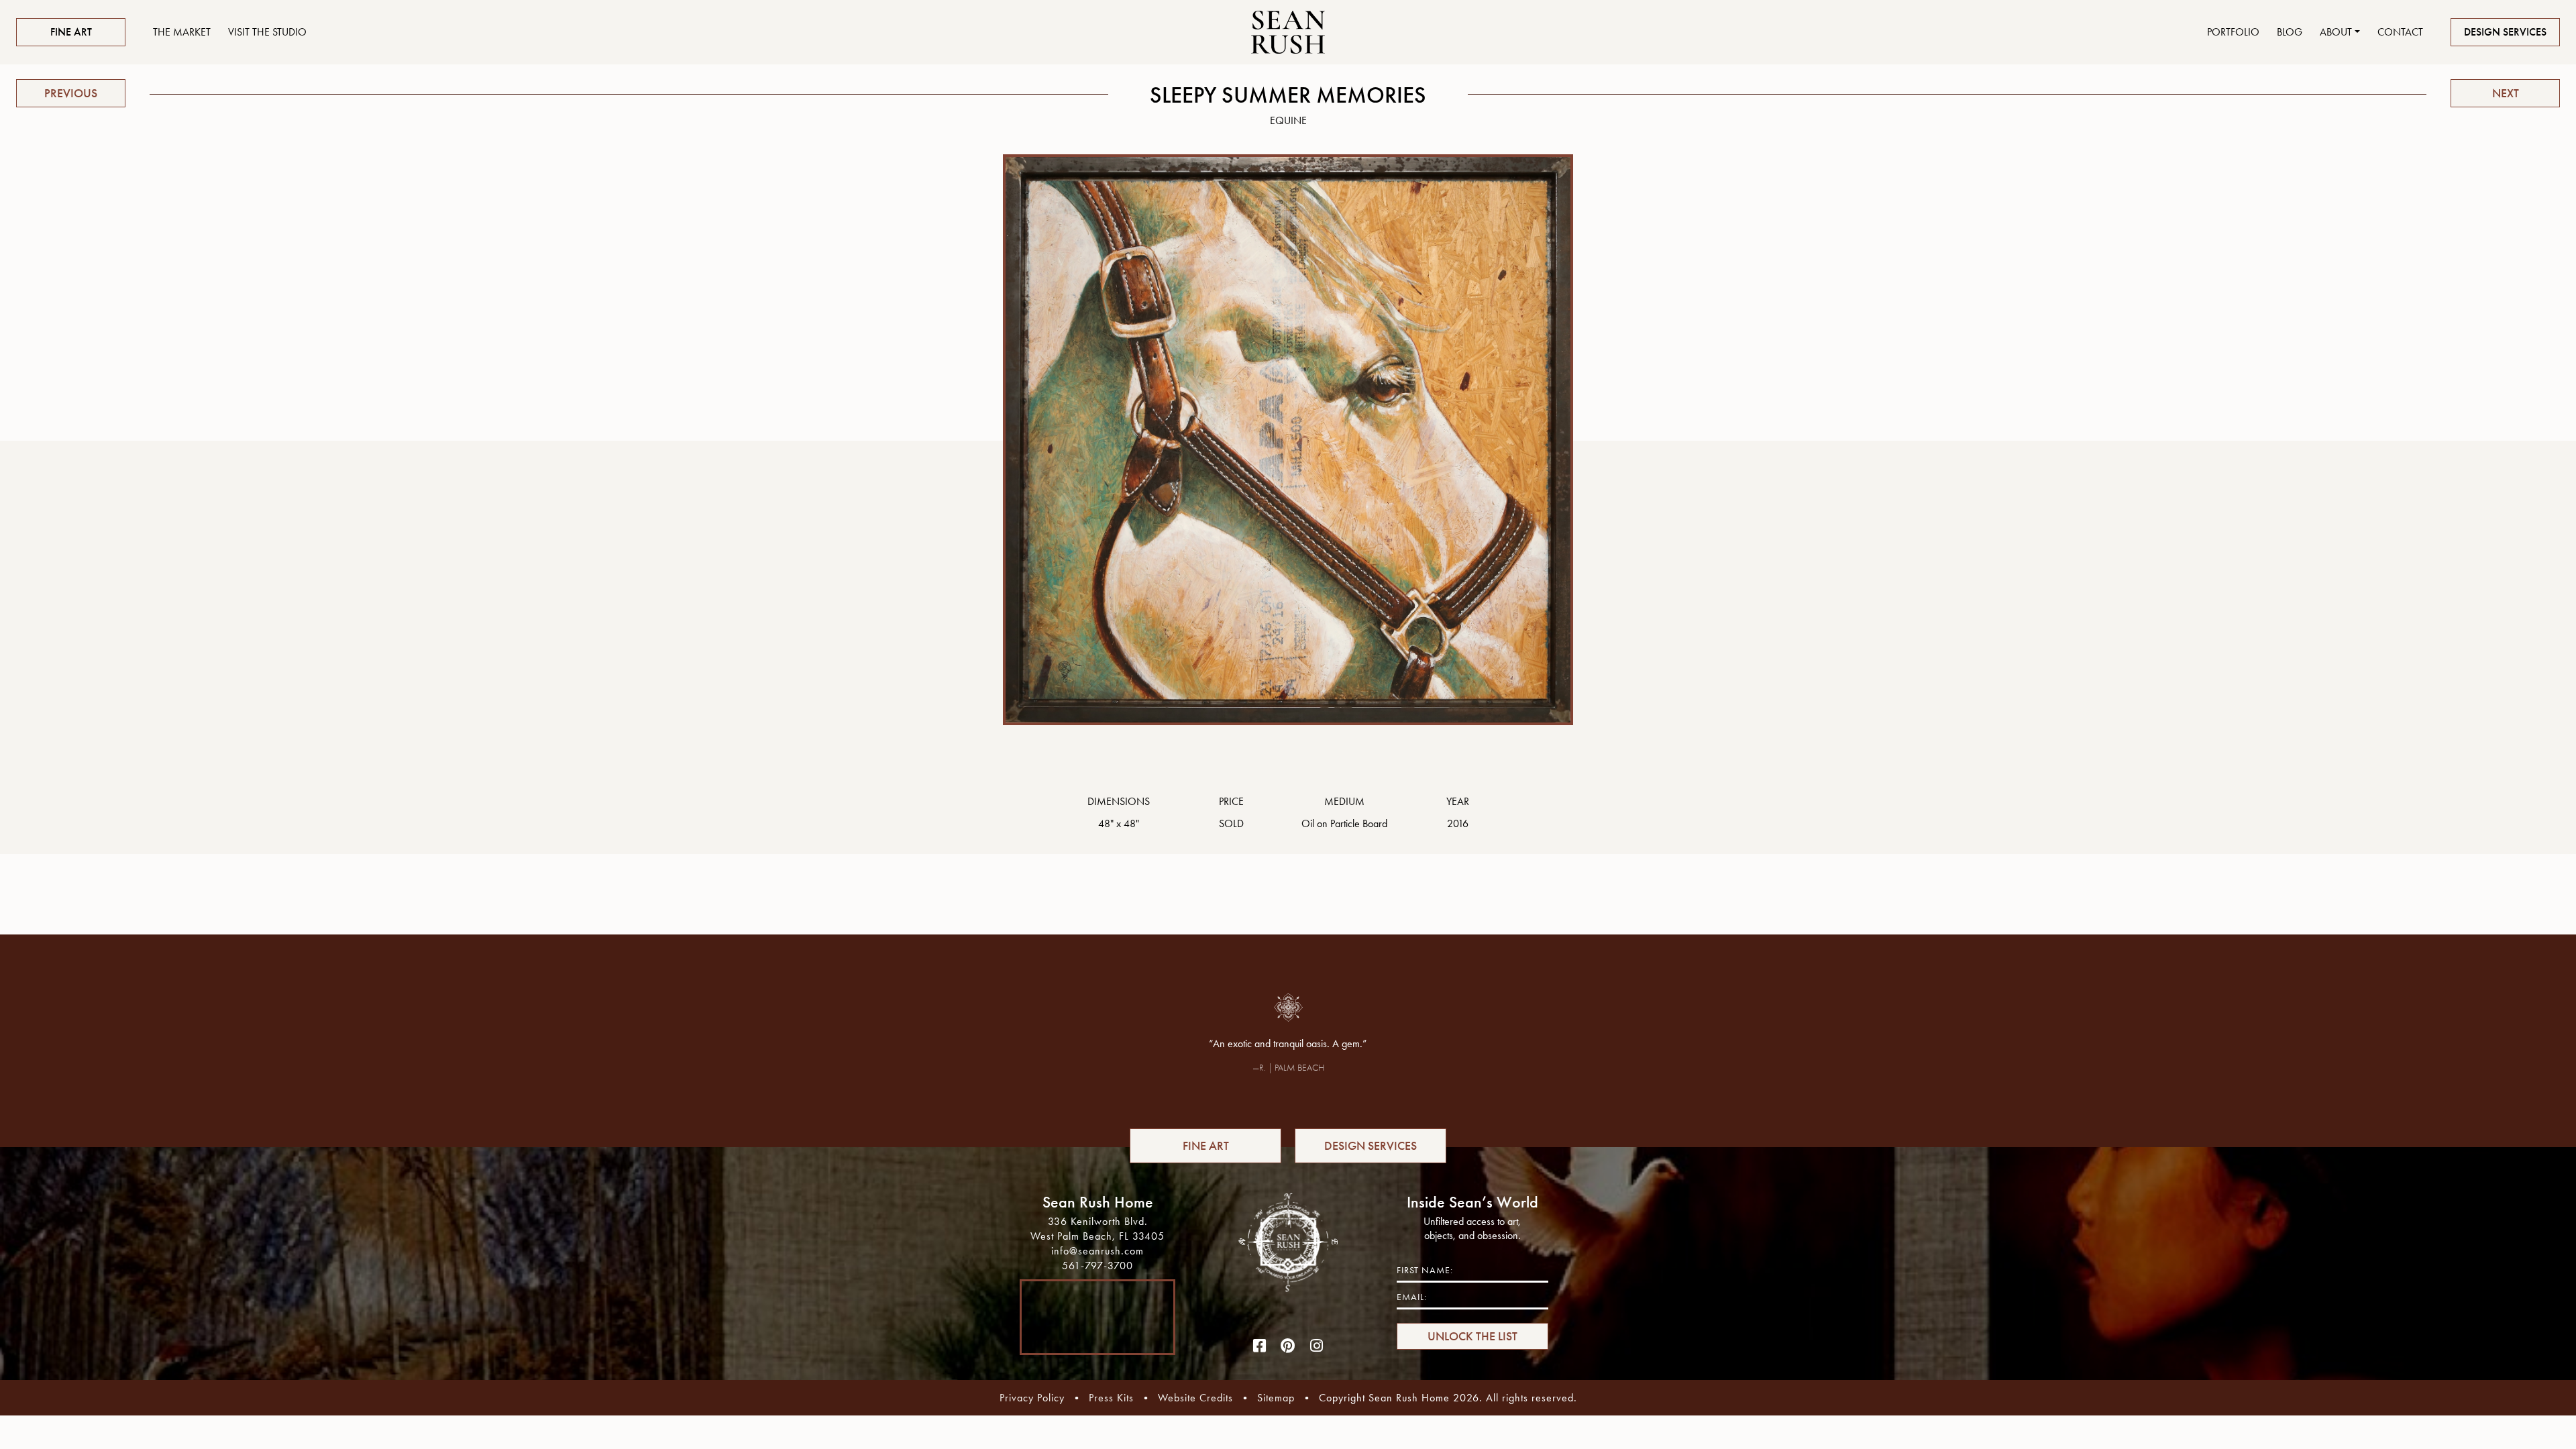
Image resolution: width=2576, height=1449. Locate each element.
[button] (2340, 32)
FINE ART (71, 32)
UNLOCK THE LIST (1472, 1336)
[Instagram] (1317, 1346)
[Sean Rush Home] (1288, 32)
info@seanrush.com (1097, 1251)
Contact (2400, 32)
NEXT (2506, 93)
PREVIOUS (71, 93)
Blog (2290, 32)
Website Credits (1195, 1398)
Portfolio (2233, 32)
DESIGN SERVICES (2505, 32)
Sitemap (1276, 1398)
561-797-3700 (1097, 1266)
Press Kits (1111, 1398)
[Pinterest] (1288, 1346)
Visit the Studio (267, 32)
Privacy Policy (1032, 1398)
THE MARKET (182, 32)
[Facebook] (1260, 1346)
